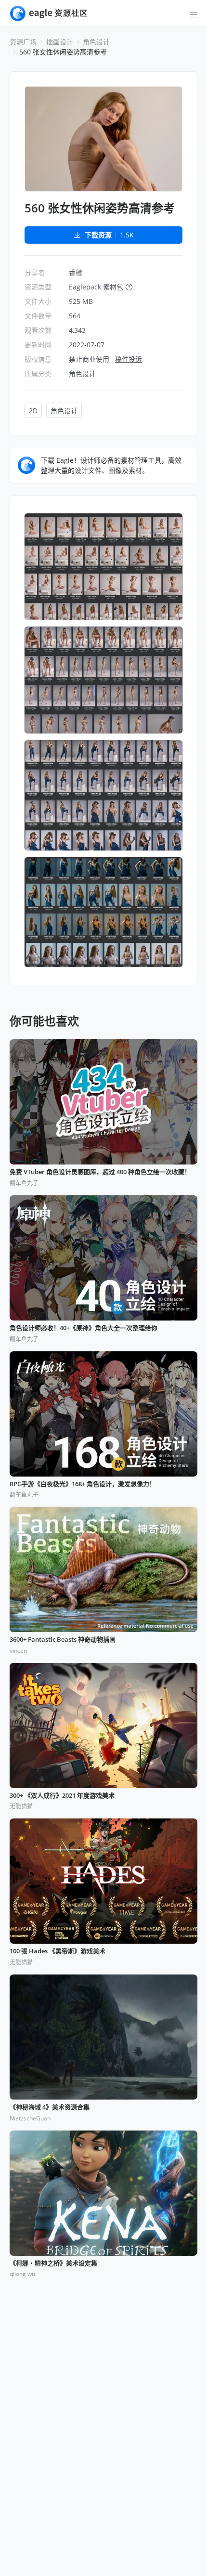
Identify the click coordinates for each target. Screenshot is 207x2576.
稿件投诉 (129, 359)
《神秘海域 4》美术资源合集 (50, 2107)
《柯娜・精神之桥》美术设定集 (53, 2263)
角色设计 (96, 42)
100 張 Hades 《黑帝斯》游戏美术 (58, 1951)
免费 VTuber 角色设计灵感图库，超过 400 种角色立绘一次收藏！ (100, 1172)
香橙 (76, 272)
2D (33, 411)
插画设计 (60, 42)
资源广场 (23, 42)
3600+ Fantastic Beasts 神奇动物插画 (63, 1640)
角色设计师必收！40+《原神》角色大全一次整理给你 (84, 1328)
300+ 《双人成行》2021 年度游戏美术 (62, 1796)
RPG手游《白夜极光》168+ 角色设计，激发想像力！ (83, 1484)
